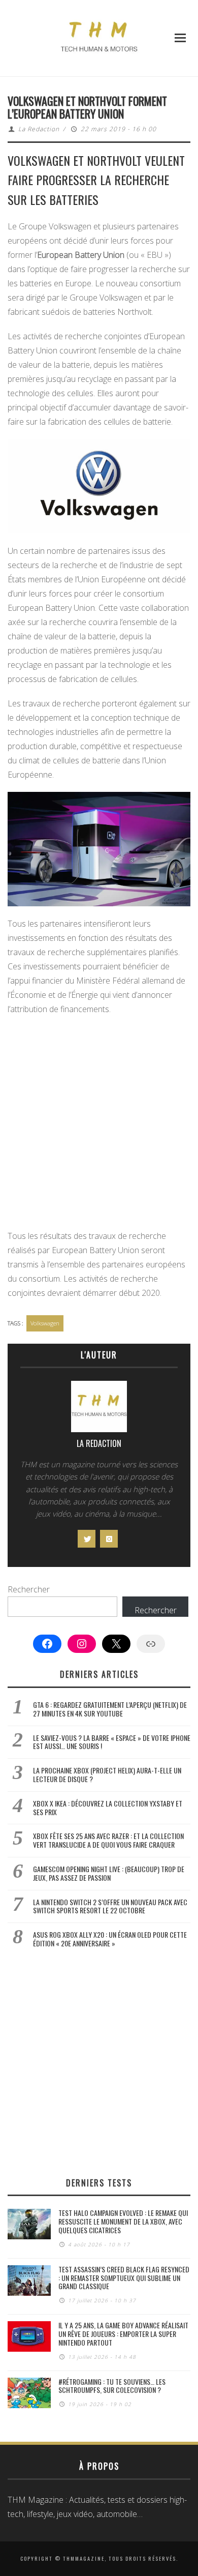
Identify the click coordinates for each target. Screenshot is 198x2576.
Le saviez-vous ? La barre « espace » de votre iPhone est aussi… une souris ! (112, 1742)
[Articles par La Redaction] (99, 1409)
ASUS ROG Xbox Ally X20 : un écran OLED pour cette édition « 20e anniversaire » (110, 1939)
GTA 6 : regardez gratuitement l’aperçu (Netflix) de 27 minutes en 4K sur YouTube (110, 1709)
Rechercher (29, 1589)
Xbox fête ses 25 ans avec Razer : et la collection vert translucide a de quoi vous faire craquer (108, 1840)
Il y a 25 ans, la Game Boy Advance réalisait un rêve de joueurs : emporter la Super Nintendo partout (123, 2334)
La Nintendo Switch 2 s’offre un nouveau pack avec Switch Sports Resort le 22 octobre (110, 1906)
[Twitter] (87, 1539)
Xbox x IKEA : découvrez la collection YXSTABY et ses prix (108, 1808)
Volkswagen (45, 1323)
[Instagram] (109, 1539)
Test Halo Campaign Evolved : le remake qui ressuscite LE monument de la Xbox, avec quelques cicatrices (123, 2221)
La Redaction (39, 129)
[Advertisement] (99, 1126)
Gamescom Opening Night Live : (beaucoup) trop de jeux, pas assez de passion (109, 1873)
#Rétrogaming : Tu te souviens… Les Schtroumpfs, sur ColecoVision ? (112, 2386)
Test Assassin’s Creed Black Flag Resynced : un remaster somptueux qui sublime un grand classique (124, 2278)
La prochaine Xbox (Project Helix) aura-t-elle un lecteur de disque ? (107, 1774)
